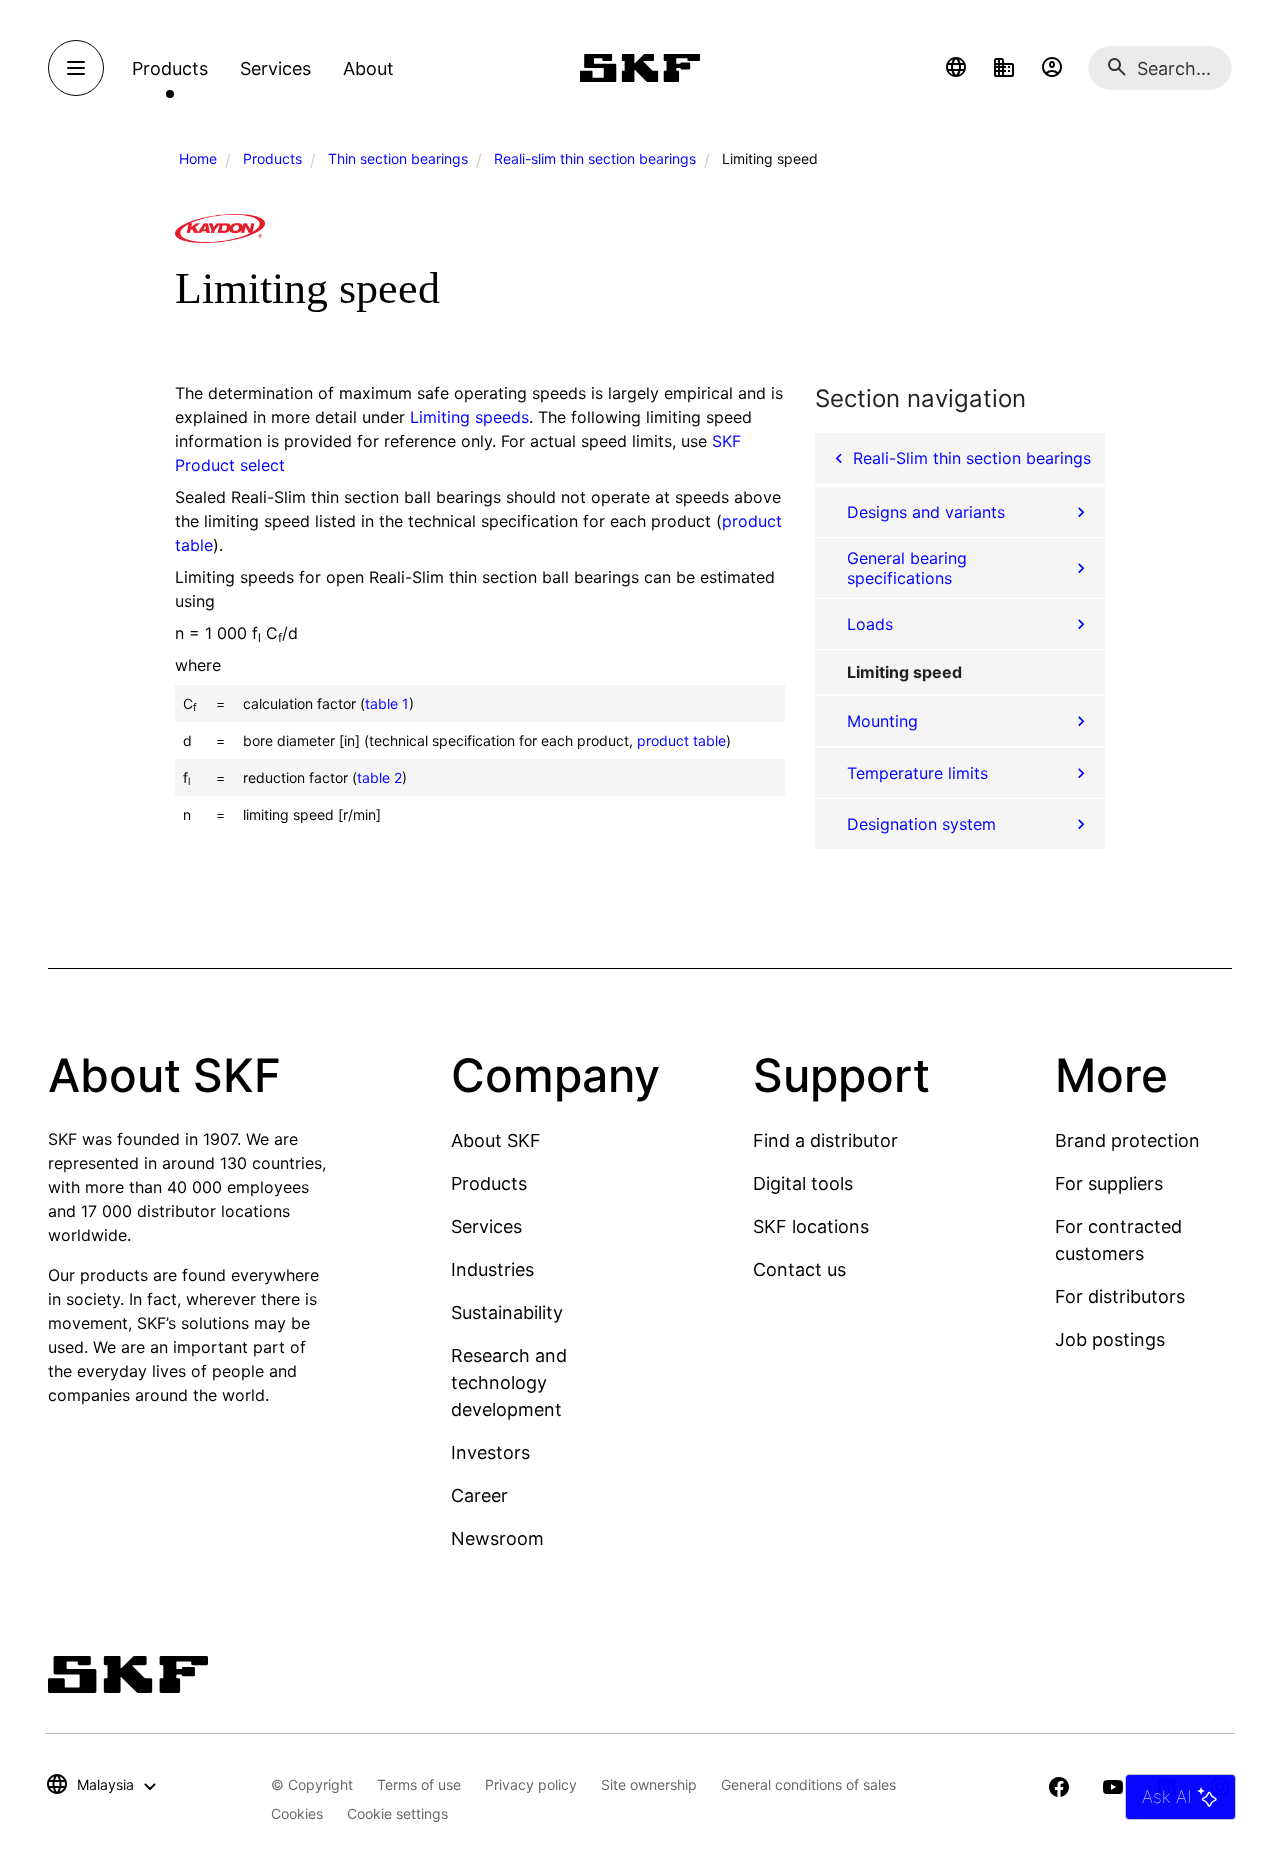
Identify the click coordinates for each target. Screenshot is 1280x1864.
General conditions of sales (808, 1784)
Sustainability (507, 1312)
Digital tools (803, 1183)
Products (272, 158)
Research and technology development (509, 1382)
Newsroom (497, 1538)
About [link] (368, 68)
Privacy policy (531, 1784)
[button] (956, 68)
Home (198, 158)
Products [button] (170, 68)
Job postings (1110, 1339)
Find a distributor (825, 1140)
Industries (492, 1269)
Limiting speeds (469, 417)
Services (486, 1226)
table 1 (387, 703)
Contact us (799, 1269)
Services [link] (275, 68)
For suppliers (1109, 1183)
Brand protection (1127, 1140)
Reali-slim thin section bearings (595, 158)
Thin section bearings (398, 158)
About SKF (496, 1140)
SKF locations (811, 1226)
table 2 (379, 777)
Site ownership (649, 1784)
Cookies (297, 1813)
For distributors (1120, 1296)
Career (479, 1495)
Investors (490, 1452)
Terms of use (419, 1784)
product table (681, 740)
